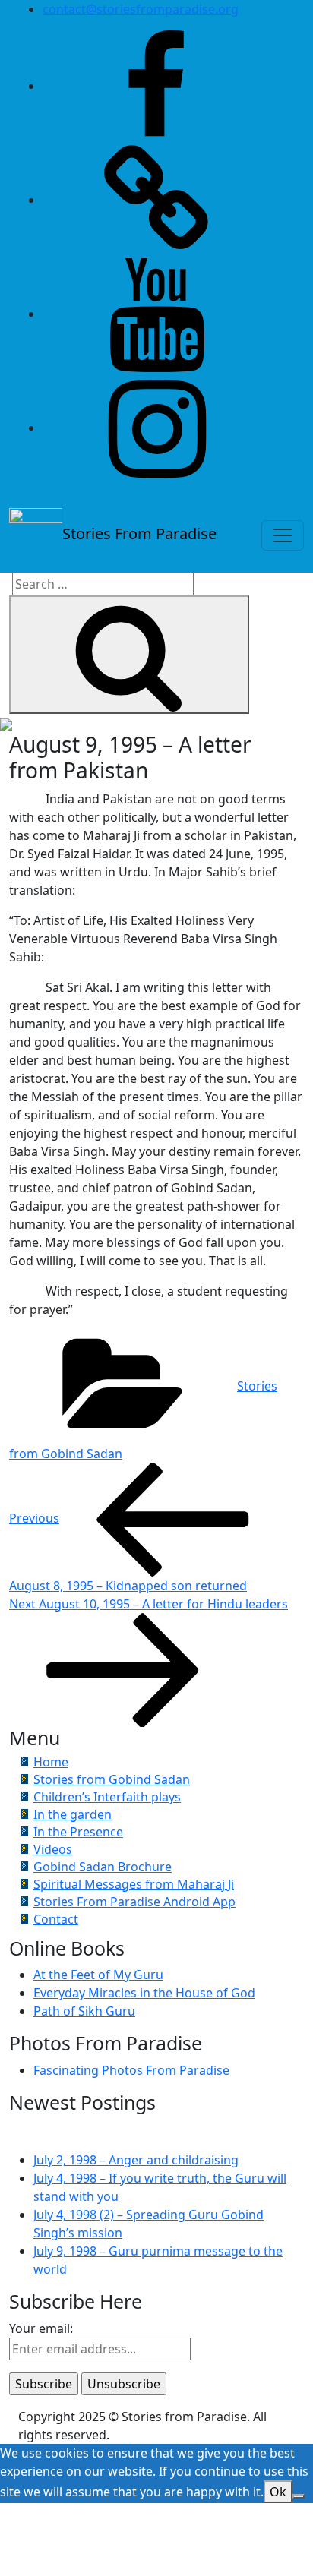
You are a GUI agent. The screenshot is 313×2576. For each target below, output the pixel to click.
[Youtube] (156, 314)
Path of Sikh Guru (84, 2011)
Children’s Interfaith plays (107, 1797)
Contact (56, 1919)
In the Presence (78, 1832)
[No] (299, 2496)
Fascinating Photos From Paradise (131, 2070)
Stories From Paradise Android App (134, 1902)
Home (51, 1762)
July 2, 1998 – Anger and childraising (136, 2160)
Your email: (41, 2328)
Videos (53, 1849)
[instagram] (156, 428)
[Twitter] (156, 200)
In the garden (73, 1814)
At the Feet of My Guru (98, 1975)
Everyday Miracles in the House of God (144, 1993)
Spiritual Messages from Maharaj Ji (134, 1884)
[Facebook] (156, 86)
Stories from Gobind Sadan (112, 1779)
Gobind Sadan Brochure (103, 1867)
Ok (278, 2492)
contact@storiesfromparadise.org (141, 9)
